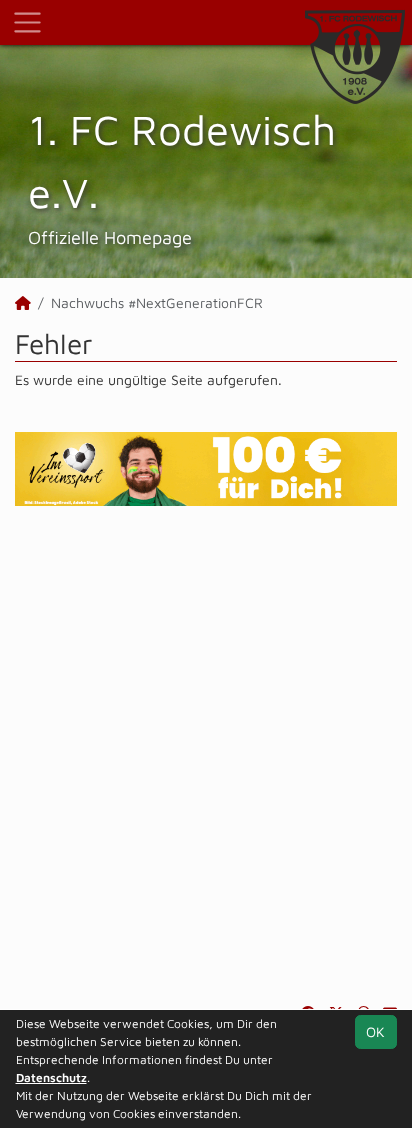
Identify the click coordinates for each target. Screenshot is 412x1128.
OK (375, 1031)
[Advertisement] (206, 754)
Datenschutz (51, 1077)
